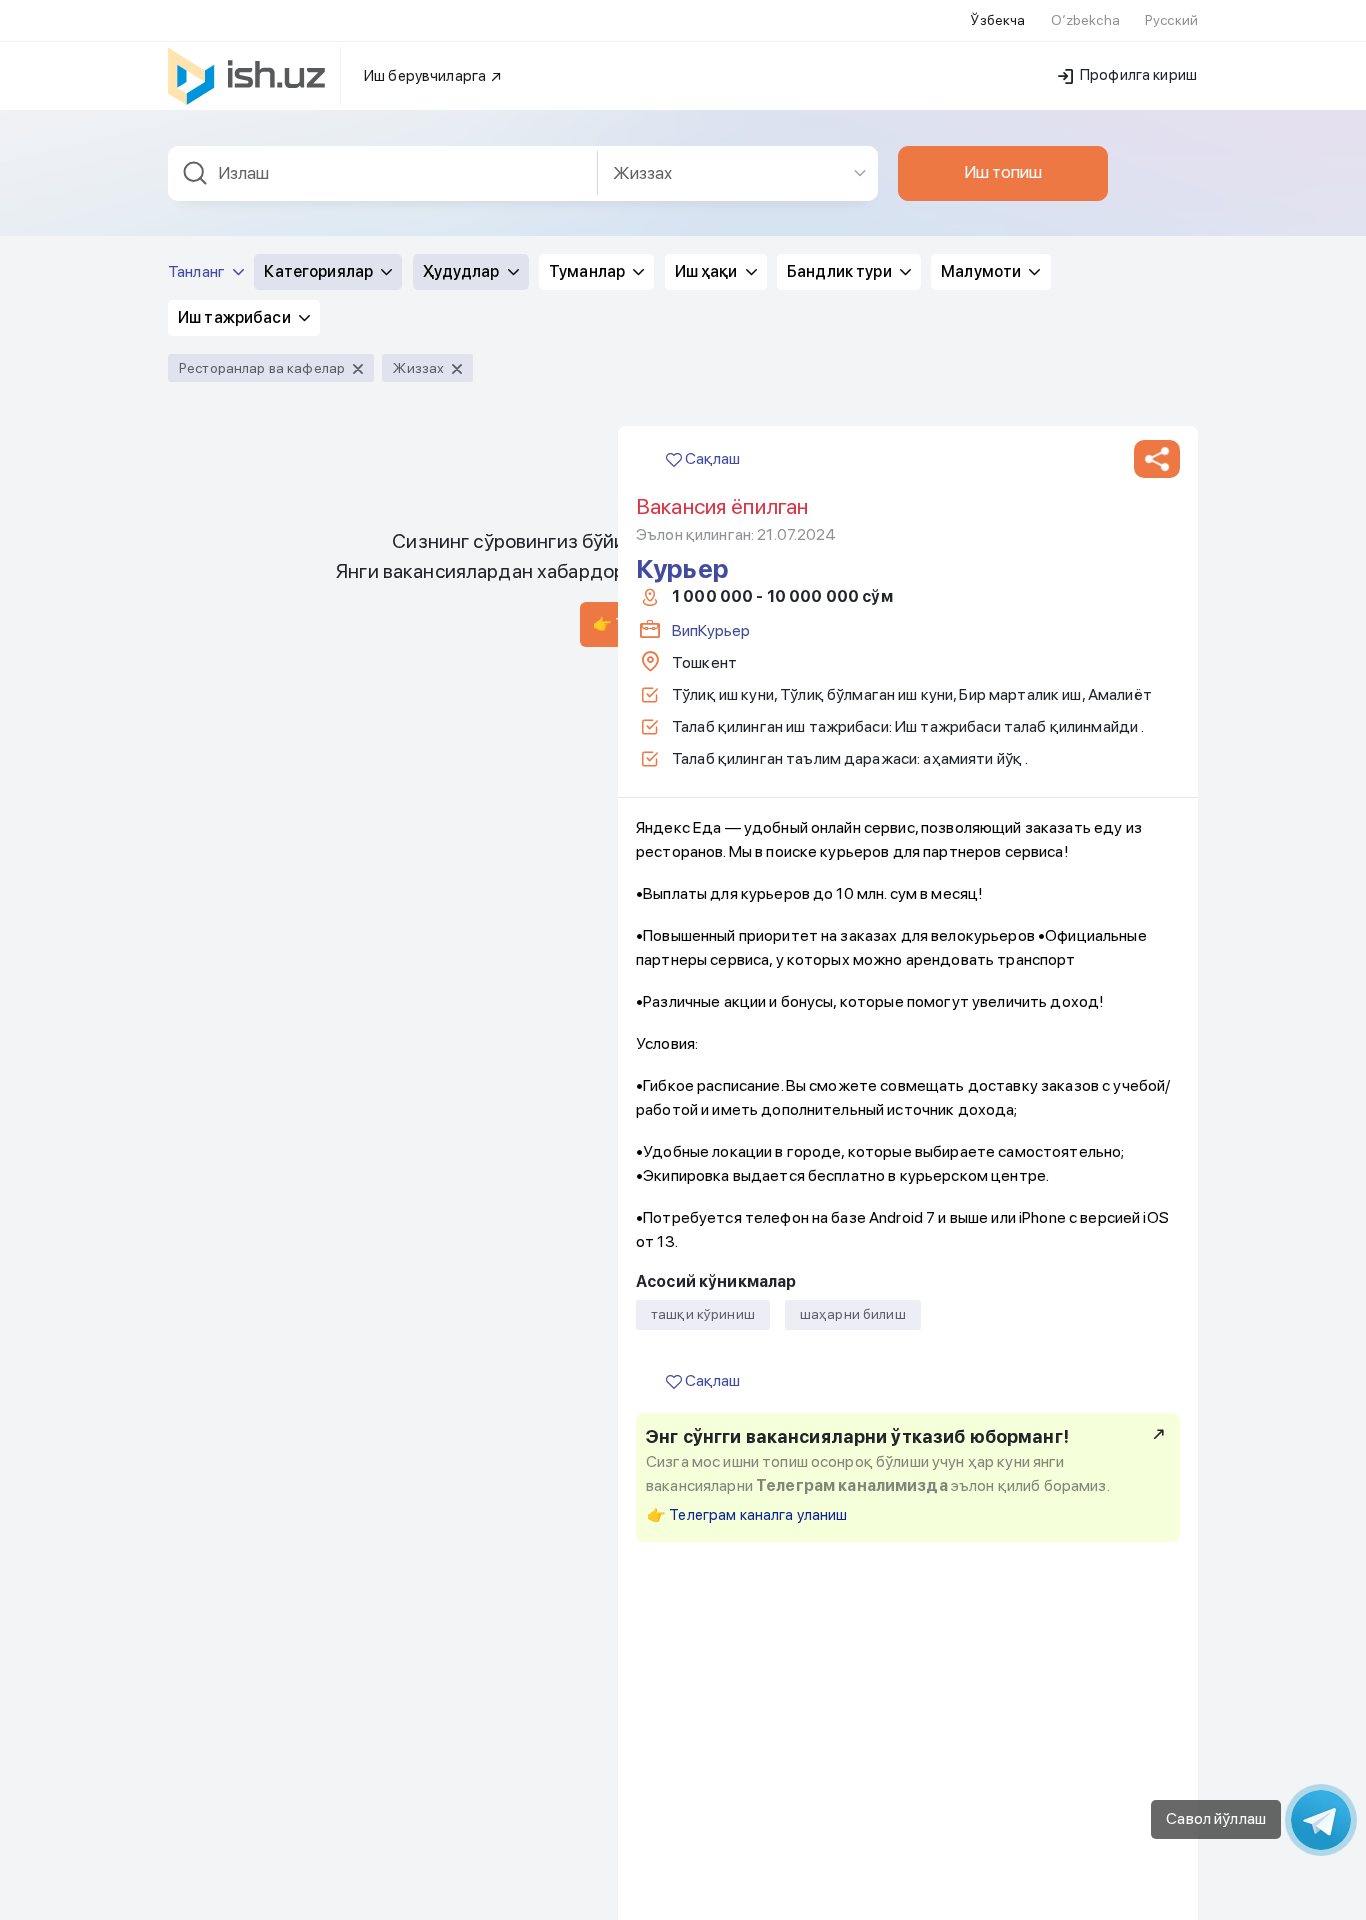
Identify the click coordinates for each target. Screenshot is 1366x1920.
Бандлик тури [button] (841, 271)
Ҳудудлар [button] (463, 271)
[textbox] (383, 173)
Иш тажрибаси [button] (236, 317)
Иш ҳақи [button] (708, 271)
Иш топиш (1003, 172)
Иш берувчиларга (426, 76)
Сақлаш (711, 458)
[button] (1157, 459)
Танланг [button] (198, 271)
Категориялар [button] (320, 271)
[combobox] (383, 173)
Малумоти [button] (982, 271)
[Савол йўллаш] (1321, 1820)
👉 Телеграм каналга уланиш (747, 1515)
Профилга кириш (1137, 75)
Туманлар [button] (588, 271)
